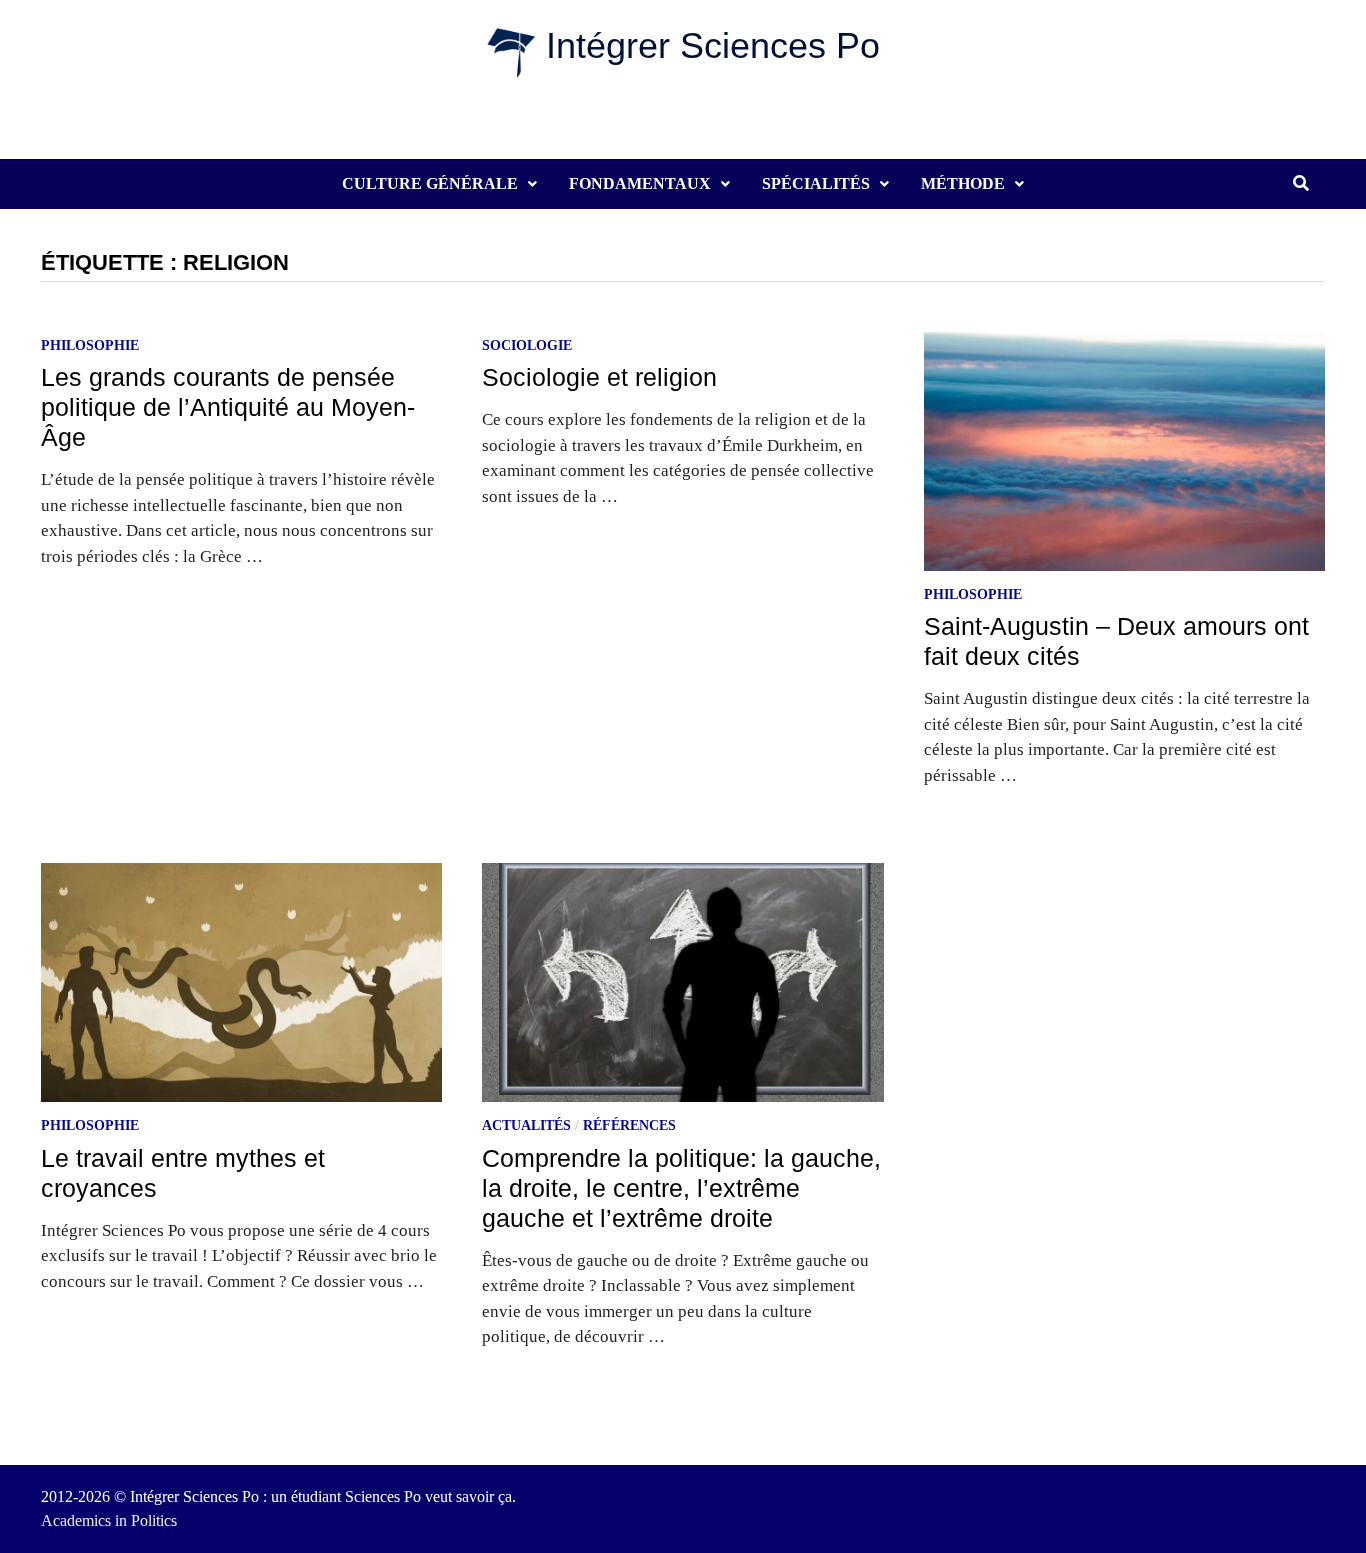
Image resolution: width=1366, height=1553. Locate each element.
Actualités (526, 1125)
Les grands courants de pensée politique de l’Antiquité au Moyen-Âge (228, 407)
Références (629, 1125)
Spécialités (816, 183)
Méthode (963, 183)
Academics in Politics (109, 1520)
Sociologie (527, 345)
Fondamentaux (640, 183)
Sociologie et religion (599, 377)
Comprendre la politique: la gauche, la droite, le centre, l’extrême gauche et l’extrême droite (681, 1188)
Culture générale (430, 183)
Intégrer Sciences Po (713, 45)
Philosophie (90, 345)
